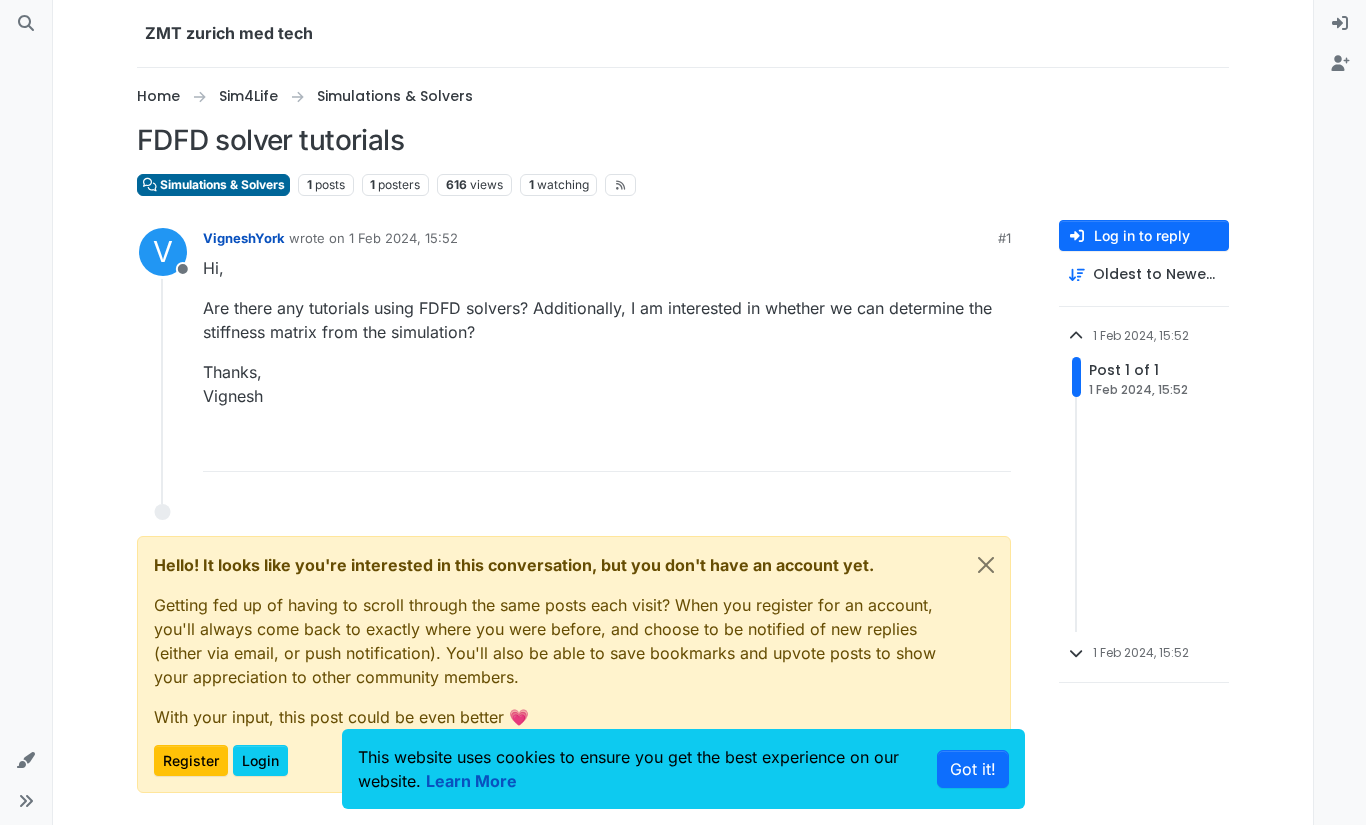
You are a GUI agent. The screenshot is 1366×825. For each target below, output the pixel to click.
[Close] (986, 565)
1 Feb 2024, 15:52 (403, 238)
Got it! (973, 769)
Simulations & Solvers (221, 184)
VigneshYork (244, 238)
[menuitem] (1340, 24)
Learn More (471, 781)
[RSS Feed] (620, 185)
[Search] (26, 24)
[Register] (1340, 64)
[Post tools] (994, 447)
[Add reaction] (844, 447)
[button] (26, 761)
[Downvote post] (954, 447)
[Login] (1340, 24)
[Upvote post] (884, 447)
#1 (1004, 238)
